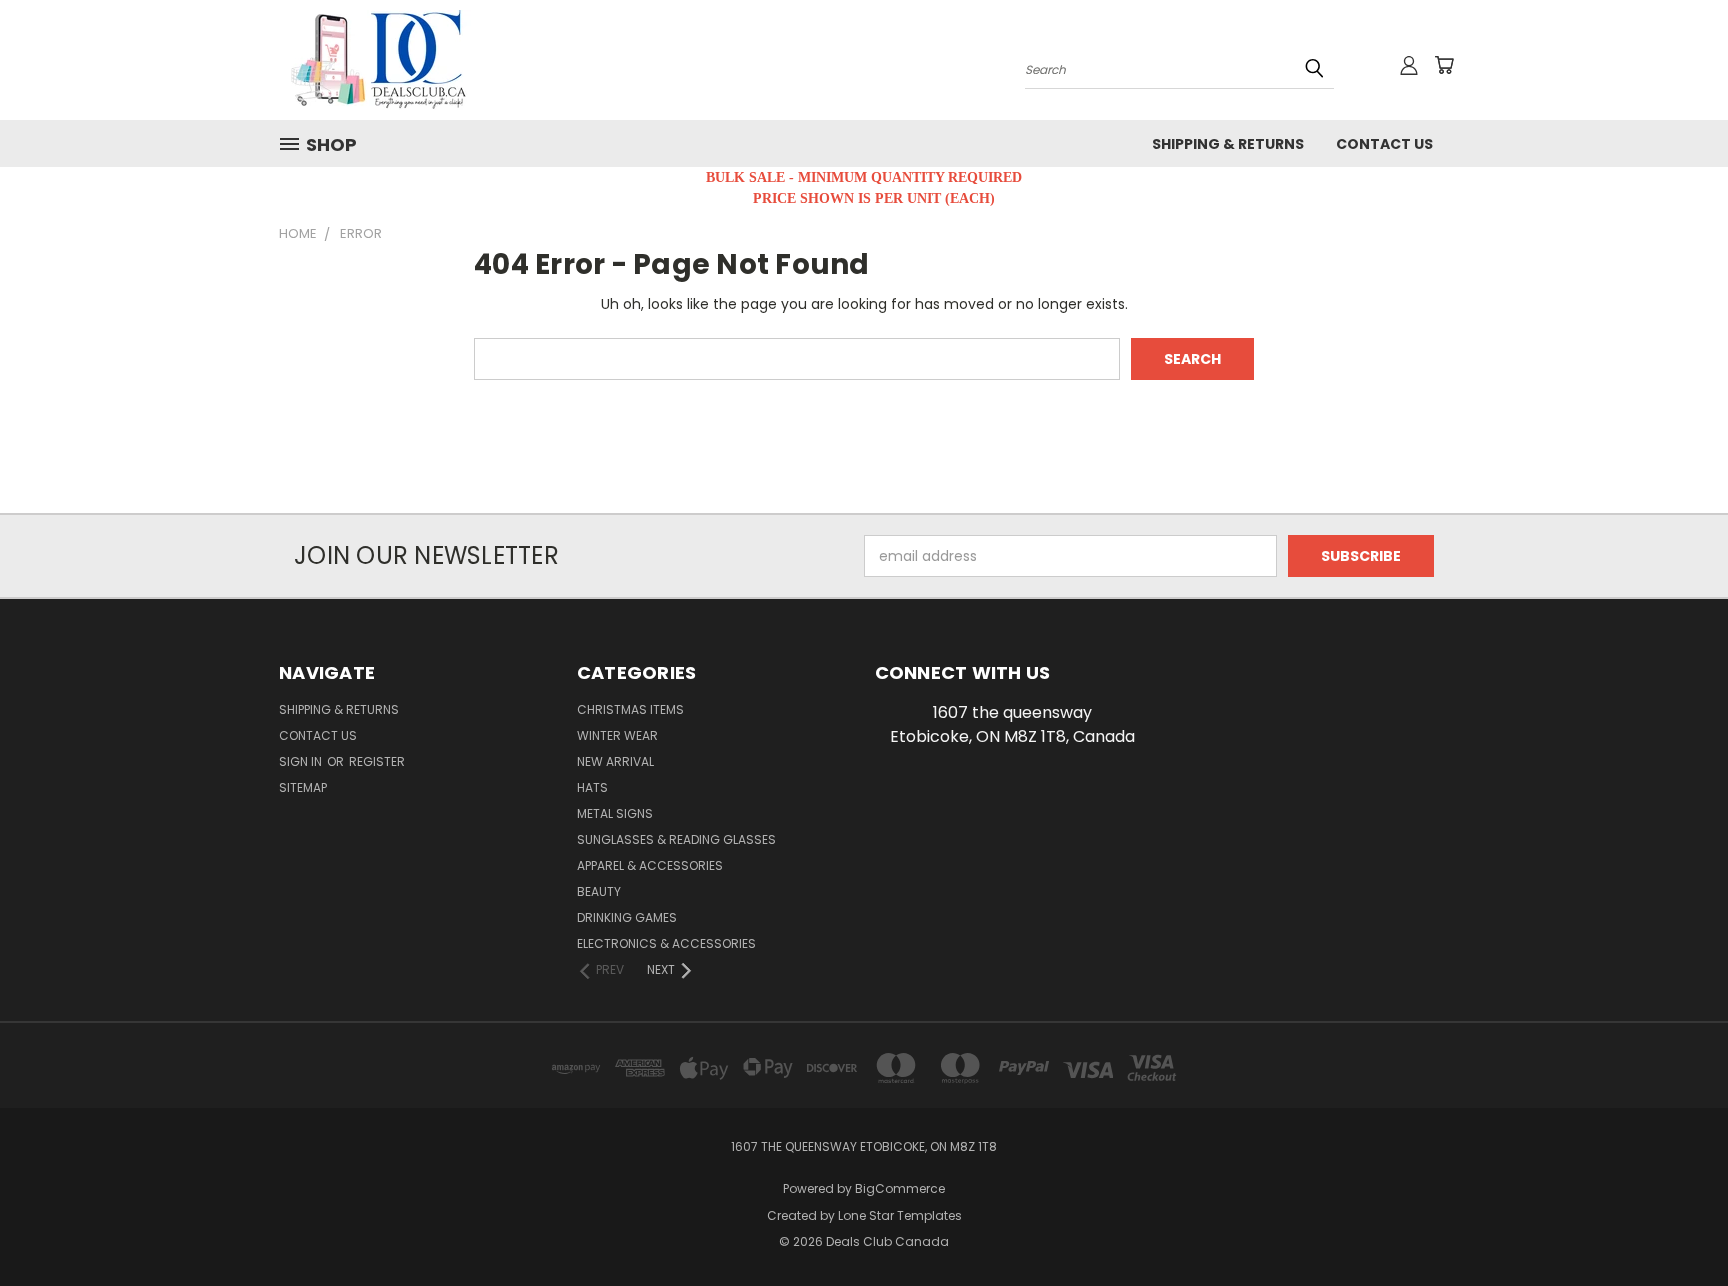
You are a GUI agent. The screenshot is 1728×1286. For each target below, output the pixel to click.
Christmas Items (630, 709)
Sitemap (303, 787)
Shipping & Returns (1228, 144)
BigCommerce (900, 1188)
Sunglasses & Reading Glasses (676, 839)
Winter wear (617, 735)
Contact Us (1384, 144)
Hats (592, 787)
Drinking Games (627, 917)
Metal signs (615, 813)
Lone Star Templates (900, 1215)
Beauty (599, 891)
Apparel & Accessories (650, 865)
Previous (1675, 1223)
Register (377, 761)
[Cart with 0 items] (1444, 65)
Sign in (302, 761)
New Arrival (615, 761)
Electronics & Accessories (666, 943)
